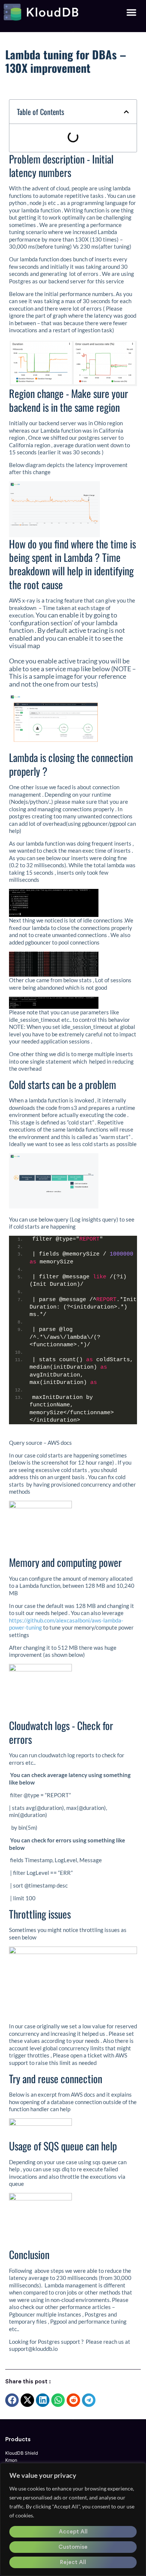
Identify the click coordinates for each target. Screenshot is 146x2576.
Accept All (73, 2532)
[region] (73, 2519)
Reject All (73, 2562)
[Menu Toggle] (131, 12)
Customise (73, 2547)
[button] (126, 112)
